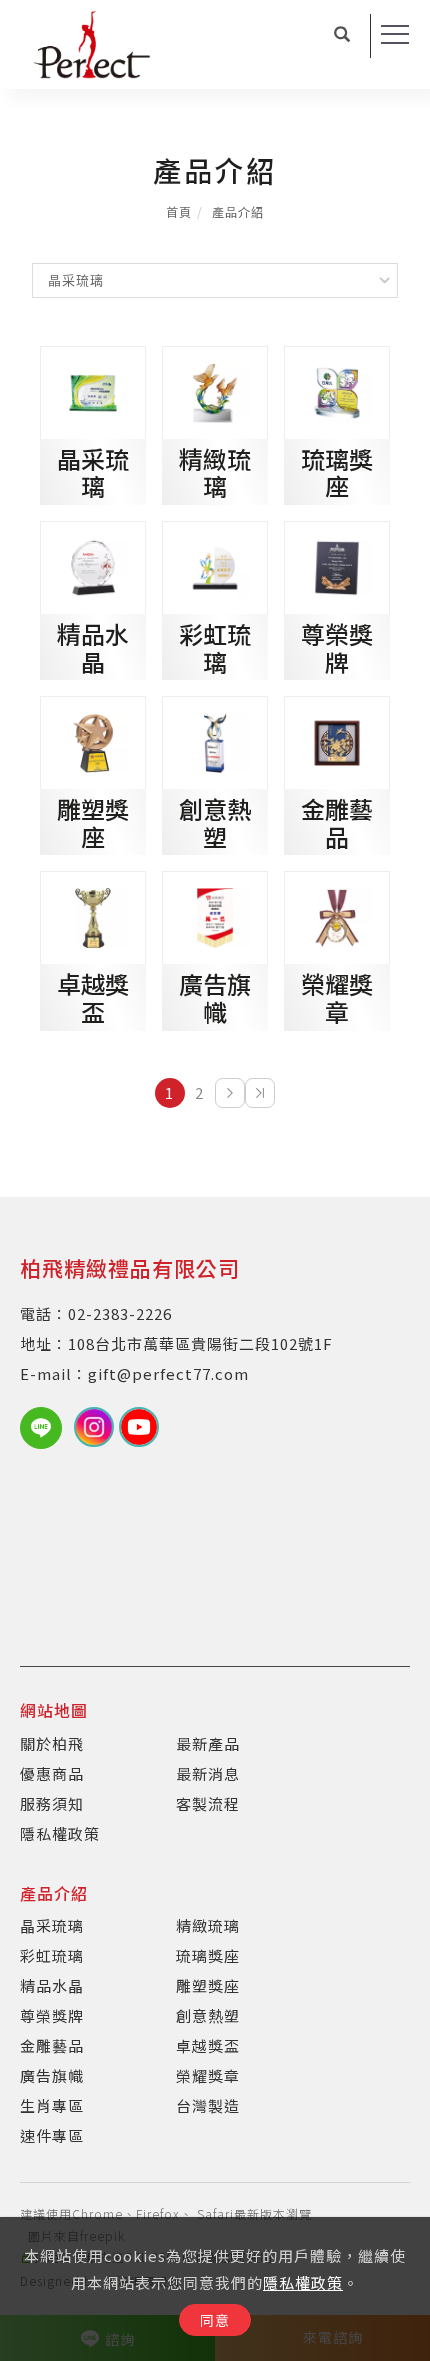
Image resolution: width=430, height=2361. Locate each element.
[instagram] (96, 1427)
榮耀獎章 (337, 997)
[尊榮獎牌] (337, 565)
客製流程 (208, 1803)
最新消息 (208, 1773)
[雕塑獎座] (93, 740)
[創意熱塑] (215, 740)
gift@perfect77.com (168, 1373)
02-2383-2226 (120, 1313)
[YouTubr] (141, 1427)
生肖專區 (52, 2105)
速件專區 (52, 2135)
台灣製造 (208, 2105)
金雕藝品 (337, 822)
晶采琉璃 (93, 472)
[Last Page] (260, 1093)
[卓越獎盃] (93, 915)
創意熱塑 (215, 822)
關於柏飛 (52, 1743)
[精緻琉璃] (215, 389)
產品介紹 (238, 211)
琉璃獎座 (337, 472)
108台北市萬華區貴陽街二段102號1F (200, 1343)
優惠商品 (52, 1773)
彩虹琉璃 (215, 647)
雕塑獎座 (93, 822)
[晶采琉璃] (93, 389)
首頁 (179, 211)
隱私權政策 (303, 2282)
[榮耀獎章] (337, 915)
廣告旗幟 (215, 997)
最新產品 (208, 1743)
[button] (342, 36)
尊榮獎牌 (337, 647)
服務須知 (52, 1803)
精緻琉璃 (215, 472)
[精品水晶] (93, 565)
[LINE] (47, 1428)
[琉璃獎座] (337, 389)
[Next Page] (230, 1093)
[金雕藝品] (337, 740)
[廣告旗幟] (215, 915)
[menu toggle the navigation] (395, 35)
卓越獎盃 (93, 997)
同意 (215, 2320)
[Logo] (92, 42)
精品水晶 (93, 647)
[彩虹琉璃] (215, 565)
